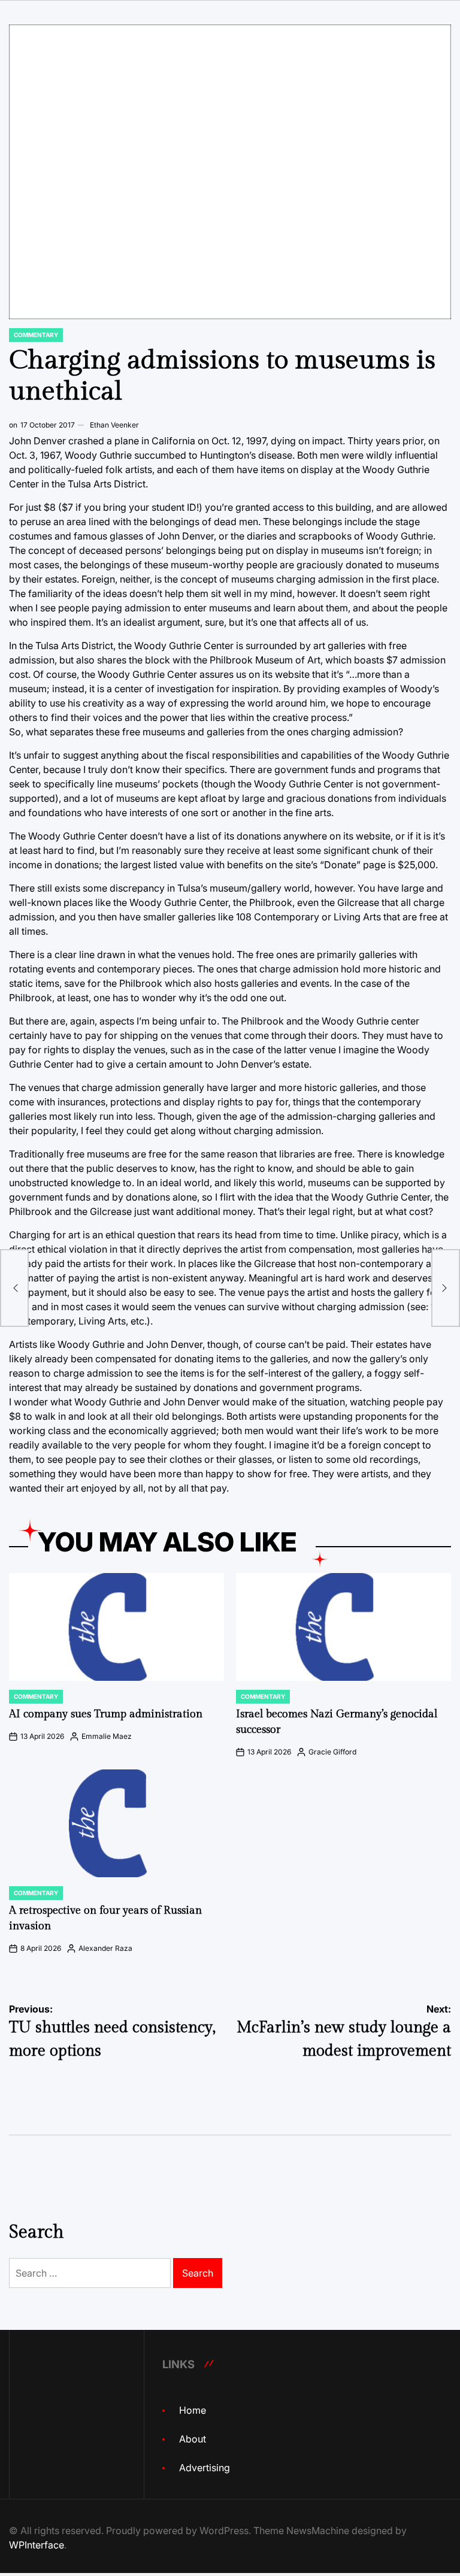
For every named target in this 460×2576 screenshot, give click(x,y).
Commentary (36, 335)
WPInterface (37, 2545)
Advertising (205, 2468)
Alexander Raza (105, 1948)
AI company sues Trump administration (106, 1714)
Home (193, 2410)
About (193, 2439)
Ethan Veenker (114, 425)
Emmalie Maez (107, 1736)
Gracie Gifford (332, 1752)
